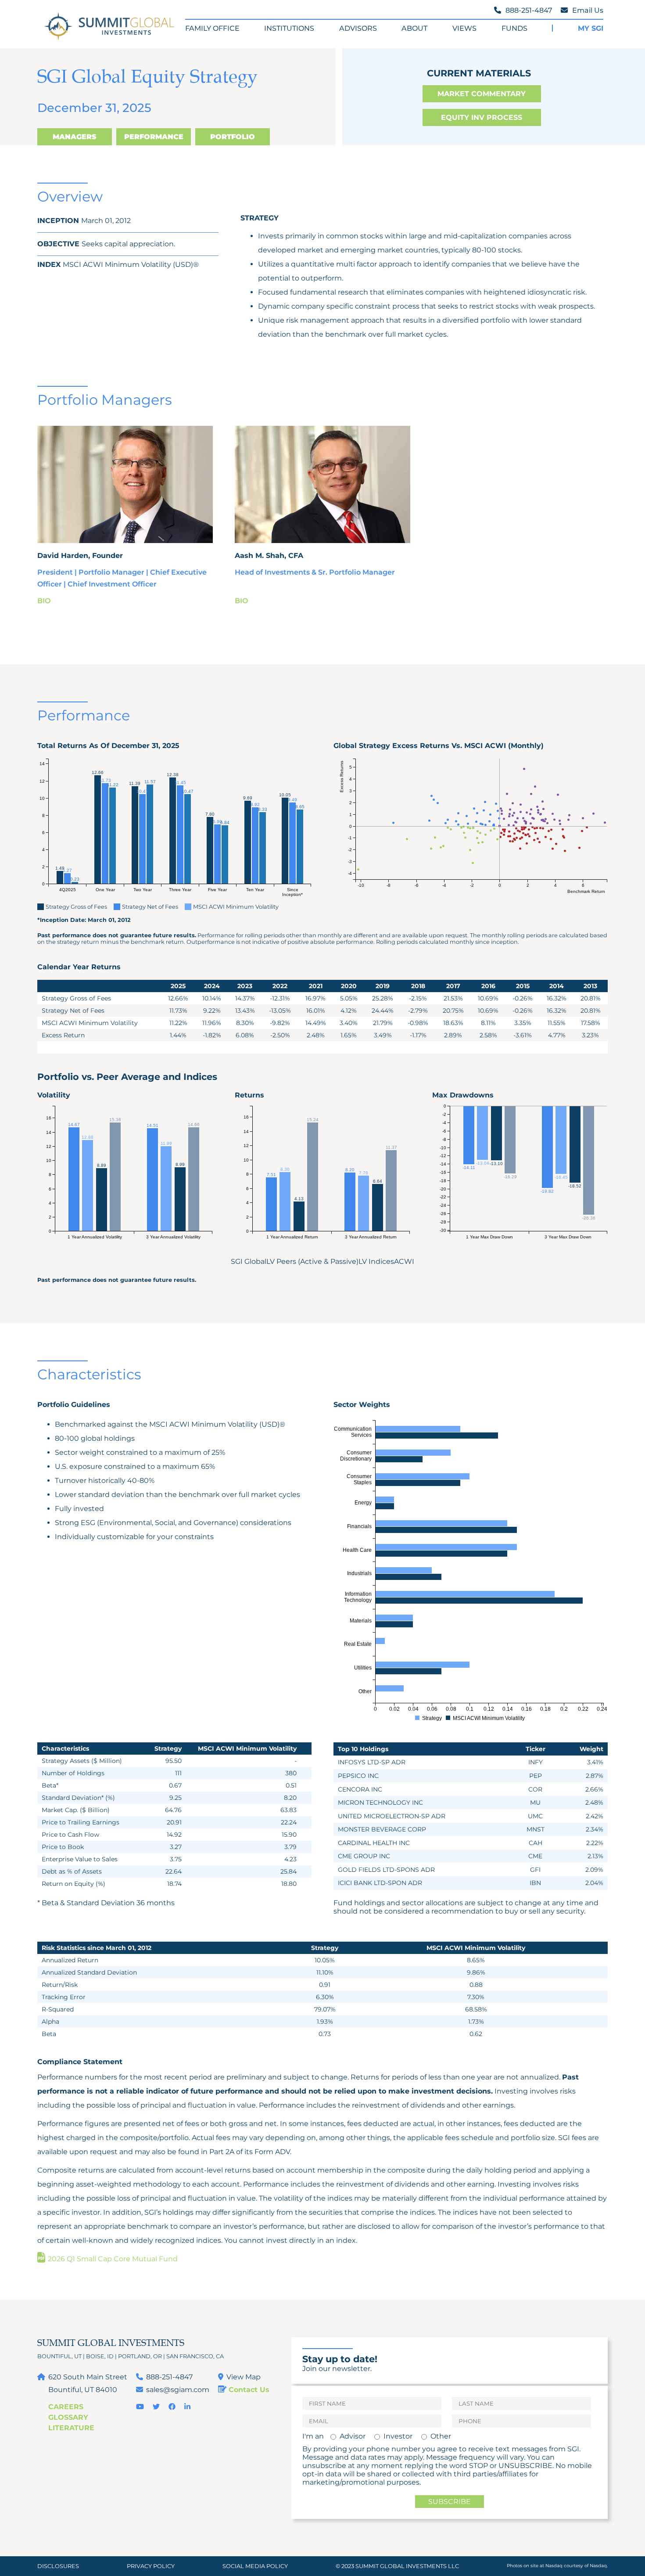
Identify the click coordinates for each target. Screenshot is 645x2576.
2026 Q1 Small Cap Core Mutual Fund (112, 2259)
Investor (398, 2436)
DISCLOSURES (58, 2566)
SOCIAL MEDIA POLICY (255, 2566)
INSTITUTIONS (289, 28)
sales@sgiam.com (178, 2390)
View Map (244, 2377)
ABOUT (414, 28)
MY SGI (591, 28)
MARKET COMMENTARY (482, 94)
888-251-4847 (169, 2377)
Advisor (353, 2436)
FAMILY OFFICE (212, 28)
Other (441, 2436)
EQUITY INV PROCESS (482, 117)
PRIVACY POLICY (151, 2566)
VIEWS (464, 28)
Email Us (588, 10)
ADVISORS (358, 28)
